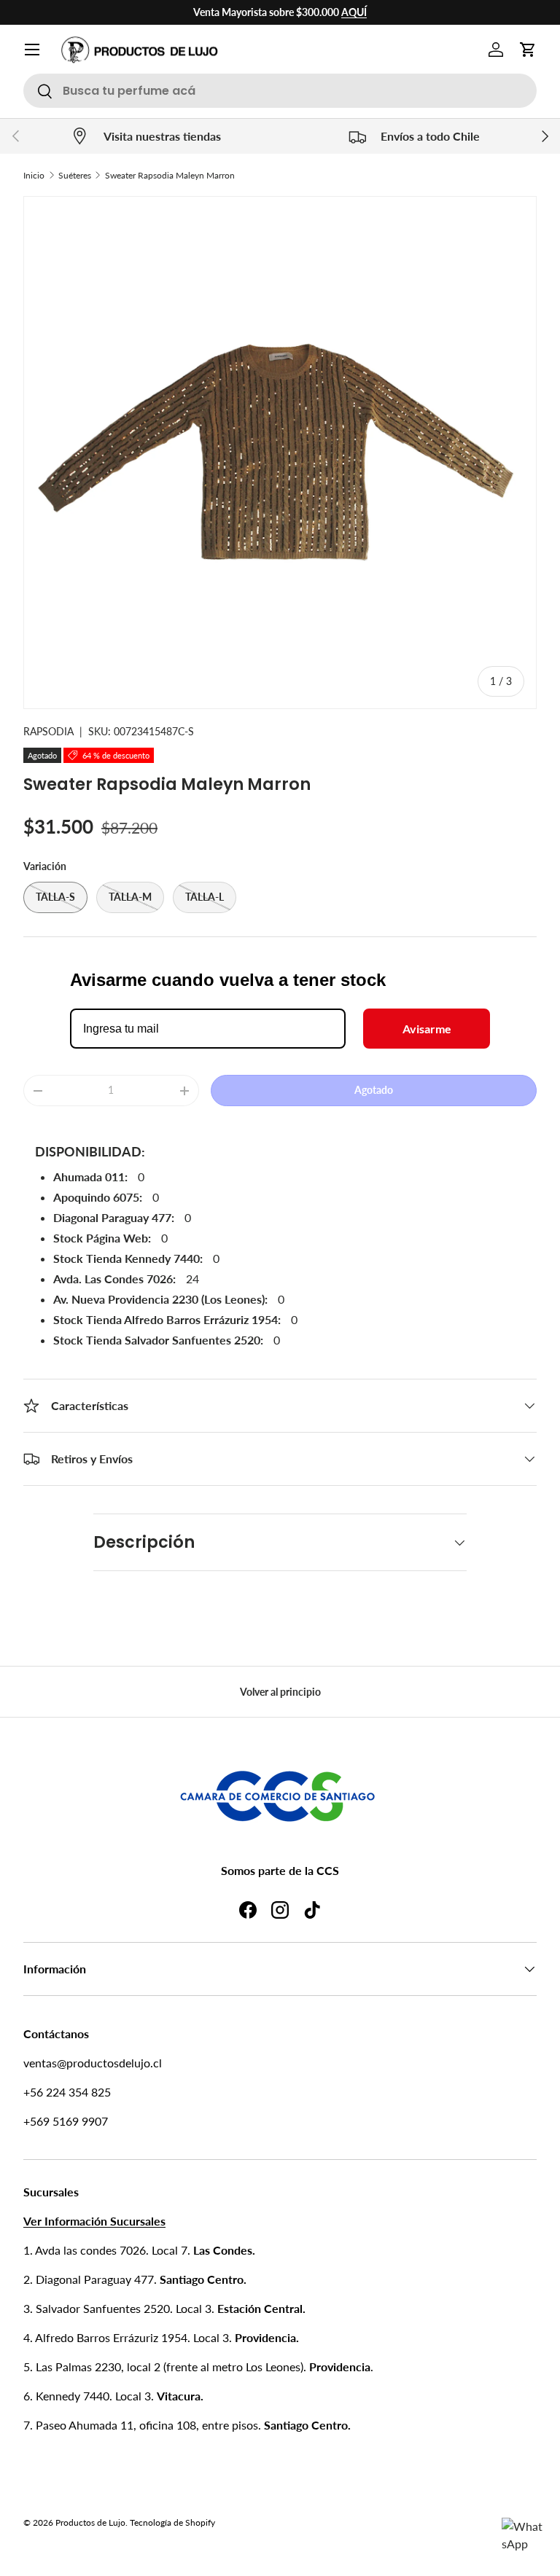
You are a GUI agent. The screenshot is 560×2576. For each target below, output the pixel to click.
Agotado (374, 1090)
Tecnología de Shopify (172, 2522)
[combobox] (280, 91)
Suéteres (75, 175)
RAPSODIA (48, 731)
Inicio (34, 175)
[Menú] (32, 50)
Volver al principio (280, 1692)
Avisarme (427, 1029)
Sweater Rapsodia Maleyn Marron (170, 175)
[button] (528, 50)
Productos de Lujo (90, 2522)
